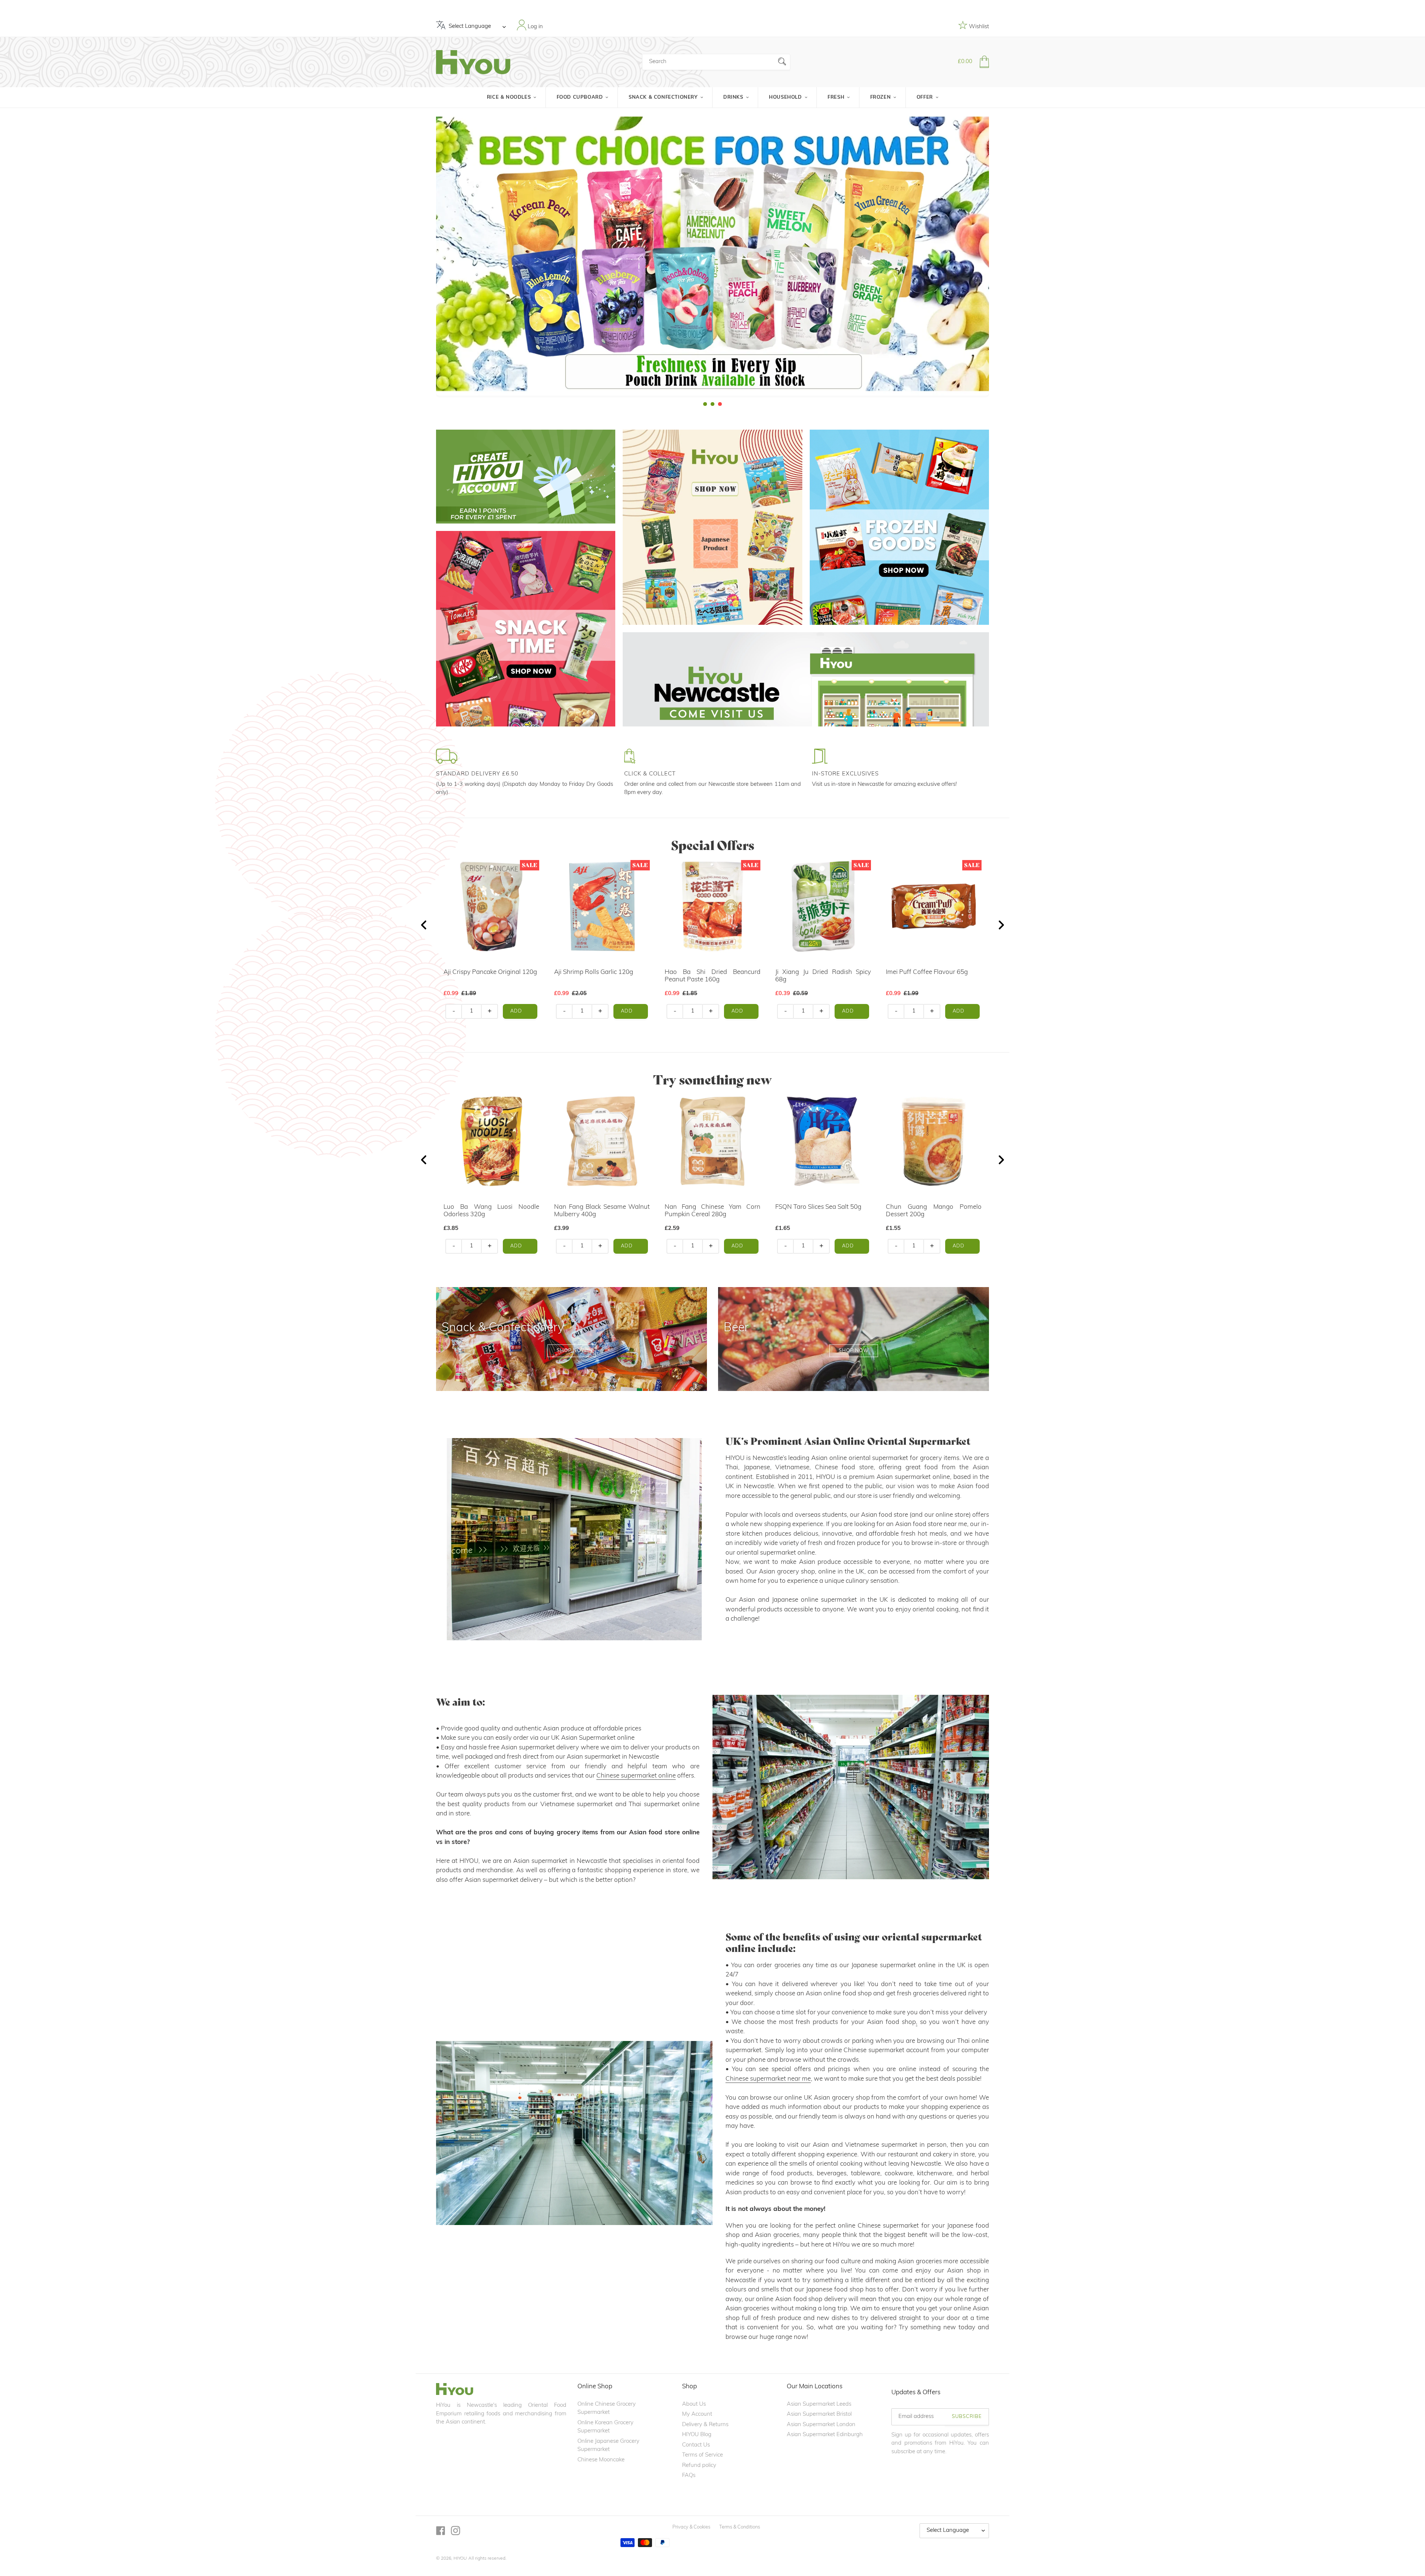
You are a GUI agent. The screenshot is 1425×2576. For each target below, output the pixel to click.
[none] (10, 258)
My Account (697, 2414)
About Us (694, 2404)
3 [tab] (720, 404)
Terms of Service (702, 2455)
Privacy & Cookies (691, 2527)
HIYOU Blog (697, 2435)
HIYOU (460, 2559)
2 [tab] (712, 404)
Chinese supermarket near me (768, 2079)
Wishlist (978, 27)
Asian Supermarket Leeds (819, 2404)
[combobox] (716, 62)
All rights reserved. (487, 2559)
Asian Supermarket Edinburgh (825, 2435)
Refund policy (699, 2466)
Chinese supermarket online (636, 1776)
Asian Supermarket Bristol (819, 2414)
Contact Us (696, 2445)
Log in (535, 27)
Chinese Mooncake (601, 2460)
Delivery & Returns (705, 2425)
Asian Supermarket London (821, 2425)
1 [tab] (705, 404)
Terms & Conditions (740, 2527)
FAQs (689, 2476)
